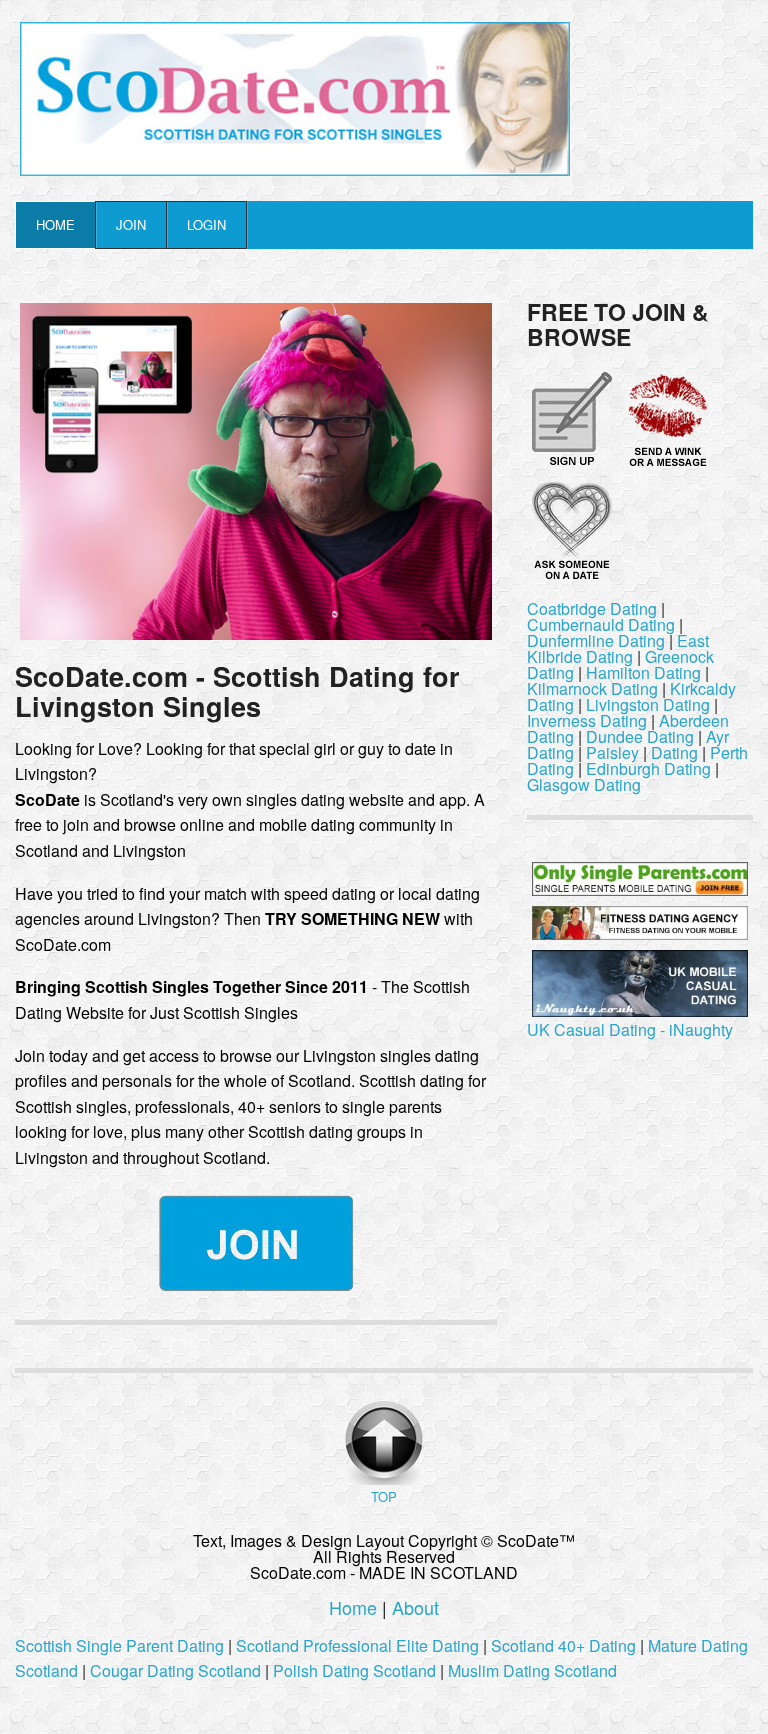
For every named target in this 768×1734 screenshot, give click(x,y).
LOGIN (206, 224)
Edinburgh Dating (648, 768)
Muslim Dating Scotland (532, 1670)
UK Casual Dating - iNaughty (630, 1029)
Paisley (612, 752)
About (415, 1607)
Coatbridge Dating (592, 608)
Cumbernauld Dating (601, 624)
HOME (55, 224)
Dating (674, 752)
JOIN (131, 224)
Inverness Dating (587, 720)
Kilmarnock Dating (592, 688)
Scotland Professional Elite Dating (357, 1645)
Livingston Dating (648, 704)
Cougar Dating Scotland (175, 1670)
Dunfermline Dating (596, 640)
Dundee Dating (640, 736)
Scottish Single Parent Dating (119, 1645)
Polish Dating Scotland (354, 1670)
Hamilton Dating (643, 672)
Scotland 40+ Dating (563, 1645)
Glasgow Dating (584, 784)
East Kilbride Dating (618, 648)
